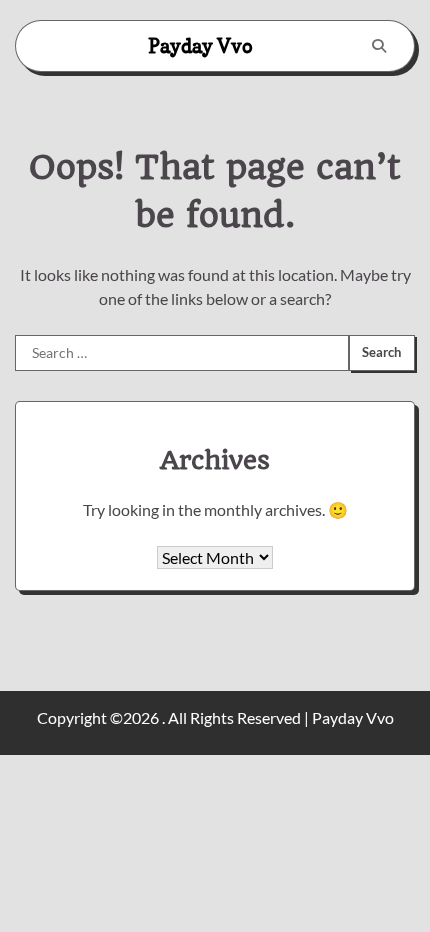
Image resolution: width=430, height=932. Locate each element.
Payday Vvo (200, 45)
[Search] (379, 46)
